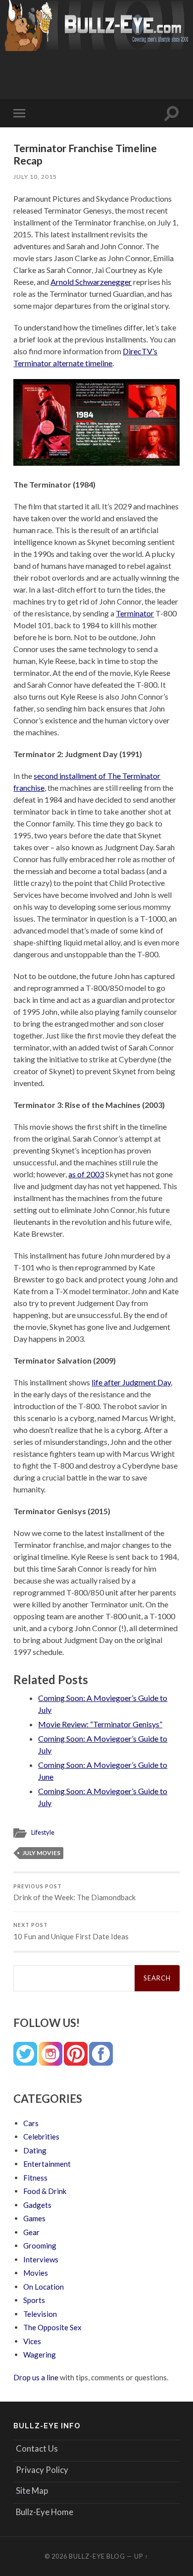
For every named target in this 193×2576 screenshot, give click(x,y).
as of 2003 (86, 1174)
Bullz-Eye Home (45, 2512)
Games (34, 2218)
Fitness (35, 2178)
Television (40, 2314)
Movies (36, 2273)
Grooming (40, 2246)
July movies (41, 1853)
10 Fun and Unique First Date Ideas (71, 1931)
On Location (44, 2287)
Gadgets (37, 2205)
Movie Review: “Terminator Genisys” (100, 1724)
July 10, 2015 (35, 177)
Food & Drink (45, 2191)
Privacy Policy (42, 2470)
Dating (35, 2150)
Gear (31, 2232)
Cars (31, 2123)
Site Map (32, 2491)
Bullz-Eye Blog (97, 2556)
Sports (34, 2300)
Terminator (135, 613)
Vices (32, 2341)
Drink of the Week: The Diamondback (74, 1893)
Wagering (40, 2355)
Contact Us (37, 2448)
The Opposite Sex (52, 2327)
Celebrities (41, 2137)
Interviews (41, 2259)
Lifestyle (43, 1832)
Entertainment (47, 2164)
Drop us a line (36, 2377)
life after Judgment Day (131, 1382)
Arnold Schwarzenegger (91, 282)
